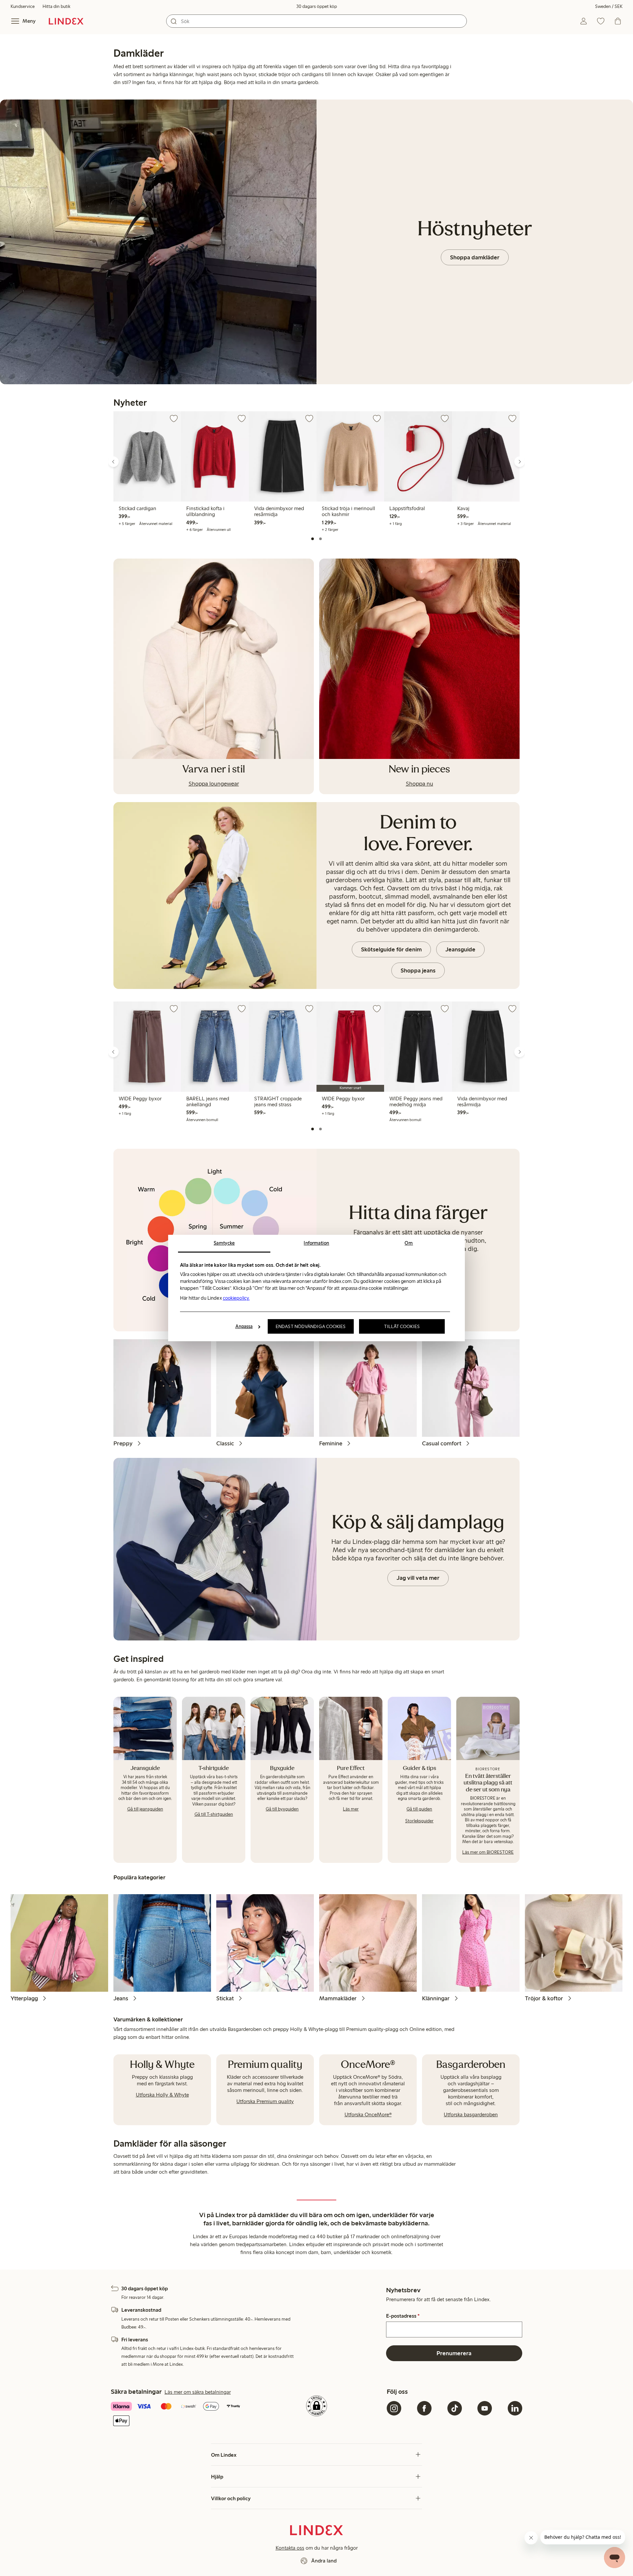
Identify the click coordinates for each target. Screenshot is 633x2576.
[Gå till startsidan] (66, 21)
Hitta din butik (56, 6)
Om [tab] (409, 1243)
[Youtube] (485, 2408)
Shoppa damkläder (475, 257)
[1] (313, 539)
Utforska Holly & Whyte (162, 2095)
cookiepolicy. (236, 1298)
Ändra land (324, 2561)
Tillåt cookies (402, 1326)
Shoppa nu (420, 784)
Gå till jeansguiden (145, 1809)
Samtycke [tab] (224, 1243)
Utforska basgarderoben (471, 2114)
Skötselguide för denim (391, 949)
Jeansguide (460, 949)
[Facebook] (424, 2408)
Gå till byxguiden (282, 1809)
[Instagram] (394, 2408)
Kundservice (23, 6)
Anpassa (244, 1326)
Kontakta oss (290, 2548)
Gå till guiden (419, 1809)
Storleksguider (419, 1821)
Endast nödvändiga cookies (311, 1326)
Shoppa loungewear (214, 784)
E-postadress (403, 2316)
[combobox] (316, 21)
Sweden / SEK (609, 6)
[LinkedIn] (515, 2408)
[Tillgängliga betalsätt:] (179, 2414)
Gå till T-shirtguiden (214, 1814)
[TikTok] (455, 2408)
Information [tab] (316, 1243)
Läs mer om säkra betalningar (198, 2392)
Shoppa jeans (418, 970)
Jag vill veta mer (418, 1578)
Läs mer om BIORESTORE (488, 1852)
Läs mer (351, 1809)
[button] (111, 470)
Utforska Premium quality (265, 2101)
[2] (320, 539)
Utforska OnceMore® (368, 2114)
